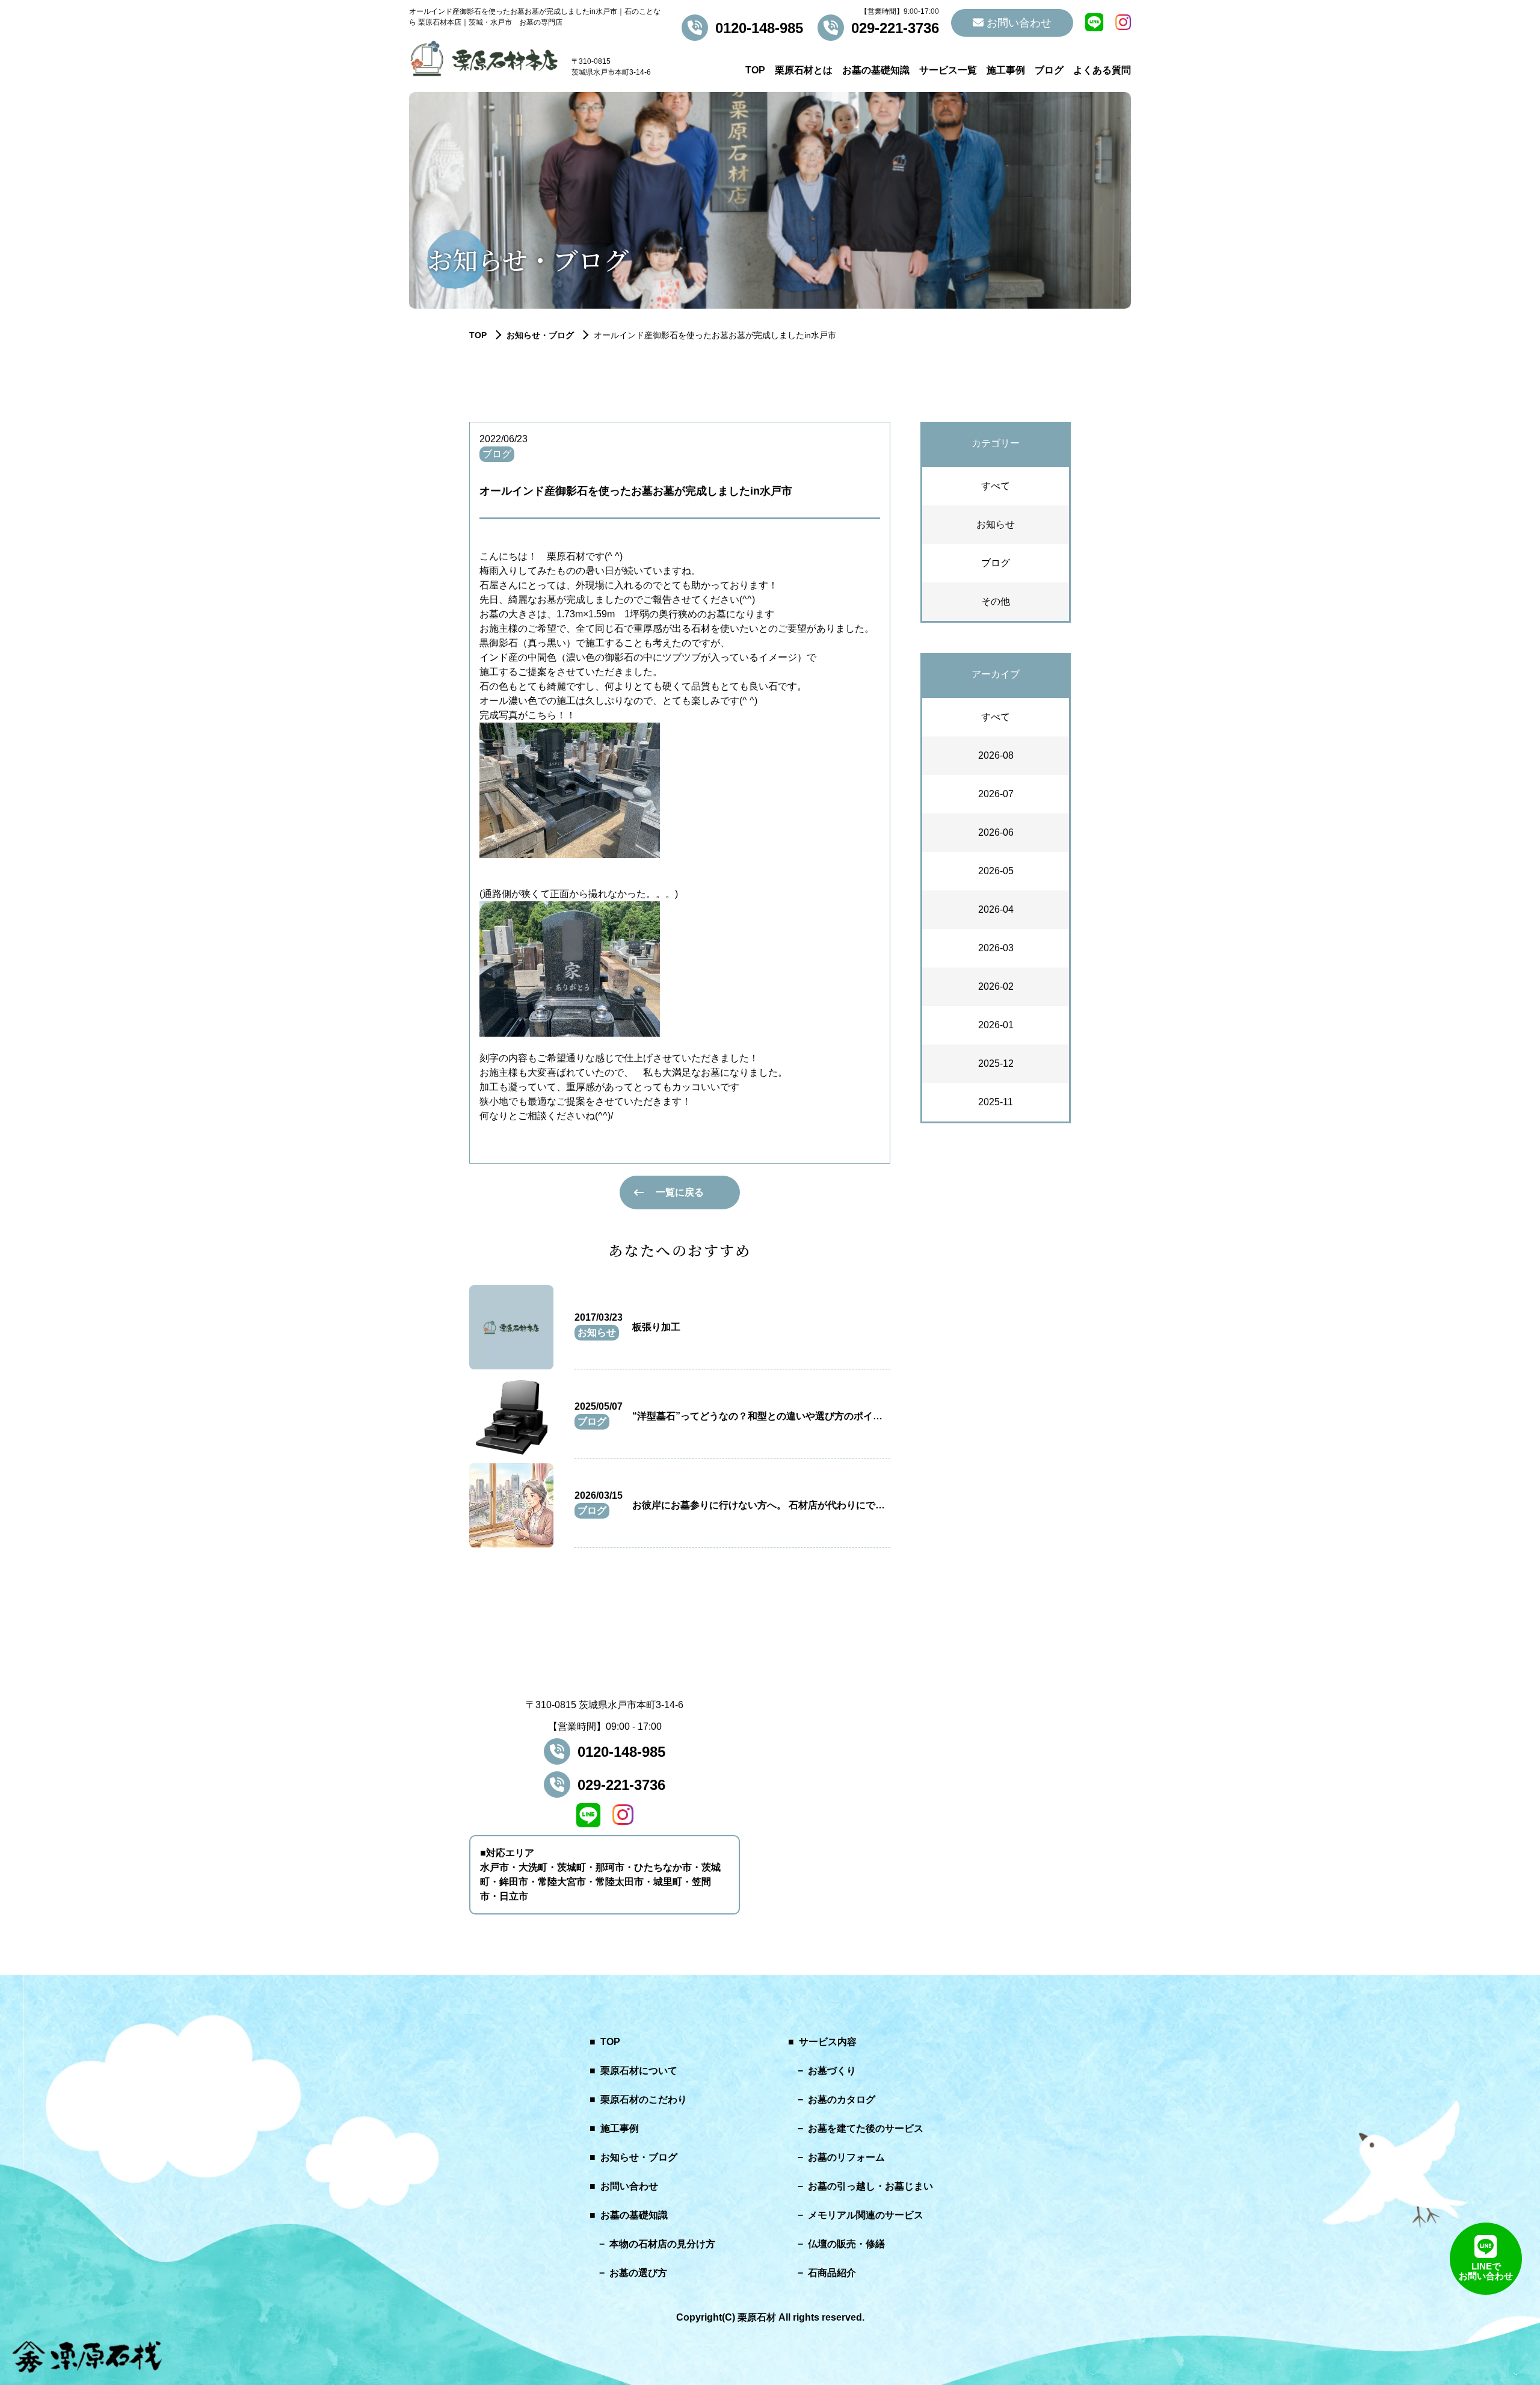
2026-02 (996, 986)
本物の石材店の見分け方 (662, 2244)
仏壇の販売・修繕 (846, 2244)
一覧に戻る (680, 1192)
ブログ (1049, 70)
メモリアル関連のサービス (866, 2215)
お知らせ (996, 524)
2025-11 (996, 1102)
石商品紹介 (832, 2273)
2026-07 (996, 794)
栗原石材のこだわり (644, 2100)
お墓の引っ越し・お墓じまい (870, 2186)
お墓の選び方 (638, 2273)
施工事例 (1006, 70)
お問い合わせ (1018, 23)
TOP (755, 70)
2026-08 (996, 755)
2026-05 (996, 871)
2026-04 (996, 909)
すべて (996, 486)
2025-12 (996, 1063)
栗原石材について (639, 2071)
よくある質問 (1102, 70)
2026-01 (996, 1025)
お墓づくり (832, 2071)
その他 (996, 601)
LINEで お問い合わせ (1486, 2271)
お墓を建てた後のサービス (866, 2128)
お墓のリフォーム (846, 2157)
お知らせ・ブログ (540, 335)
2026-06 (996, 832)
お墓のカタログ (842, 2100)
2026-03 (996, 948)
